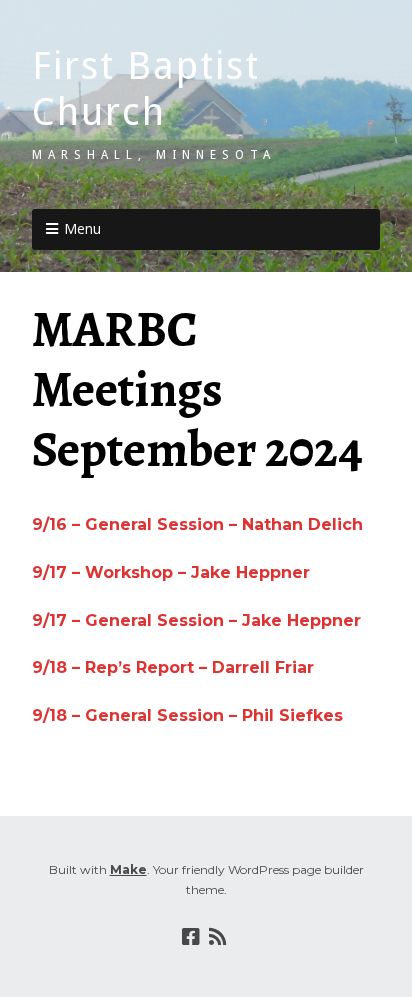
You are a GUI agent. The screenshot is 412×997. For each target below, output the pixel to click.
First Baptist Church (146, 89)
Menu (82, 228)
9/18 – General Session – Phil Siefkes (187, 715)
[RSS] (217, 937)
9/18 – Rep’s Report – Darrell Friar (173, 667)
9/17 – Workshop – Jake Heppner (171, 572)
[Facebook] (191, 937)
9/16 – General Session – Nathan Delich (197, 524)
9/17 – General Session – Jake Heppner (196, 620)
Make (128, 869)
